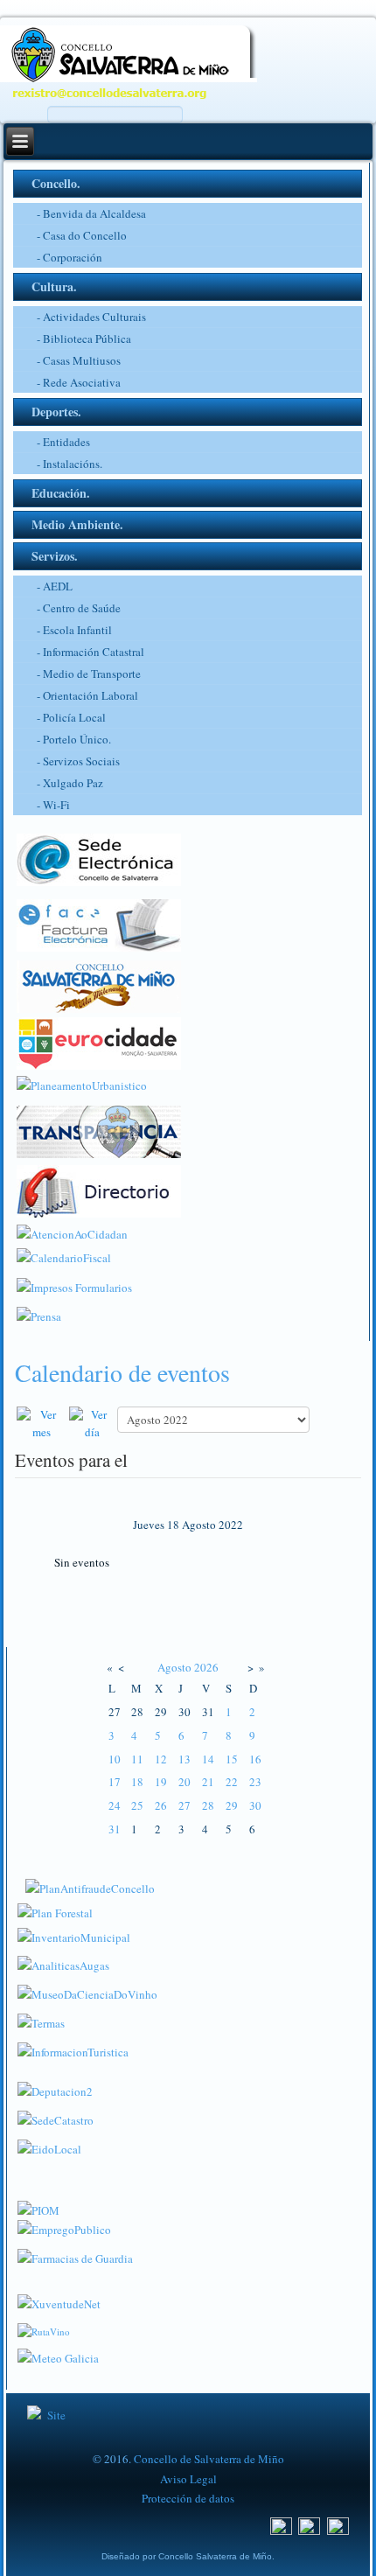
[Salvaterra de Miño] (338, 2525)
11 (137, 1759)
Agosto (174, 1667)
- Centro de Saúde (79, 608)
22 (232, 1782)
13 (185, 1759)
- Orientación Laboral (87, 695)
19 (161, 1782)
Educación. (61, 493)
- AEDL (55, 586)
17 (115, 1782)
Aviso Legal (188, 2479)
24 (115, 1805)
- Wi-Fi (53, 805)
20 (185, 1782)
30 (255, 1805)
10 (115, 1759)
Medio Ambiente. (77, 524)
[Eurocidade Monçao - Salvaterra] (99, 1039)
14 (208, 1759)
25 (137, 1805)
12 (161, 1759)
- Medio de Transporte (89, 674)
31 (115, 1829)
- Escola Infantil (74, 630)
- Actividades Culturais (91, 317)
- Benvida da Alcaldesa (91, 213)
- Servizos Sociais (78, 761)
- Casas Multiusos (79, 360)
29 (232, 1805)
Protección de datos (188, 2498)
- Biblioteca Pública (84, 339)
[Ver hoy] (92, 1421)
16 (255, 1759)
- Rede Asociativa (79, 382)
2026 (206, 1667)
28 (208, 1805)
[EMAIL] (29, 1396)
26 (161, 1805)
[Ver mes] (41, 1421)
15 (232, 1759)
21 (208, 1782)
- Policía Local (71, 717)
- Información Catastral (91, 652)
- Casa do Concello (82, 235)
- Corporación (70, 257)
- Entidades (63, 442)
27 (185, 1805)
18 (137, 1782)
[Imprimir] (19, 1396)
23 (255, 1782)
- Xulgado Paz (70, 783)
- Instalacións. (70, 464)
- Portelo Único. (74, 739)
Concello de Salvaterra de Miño (209, 2459)
